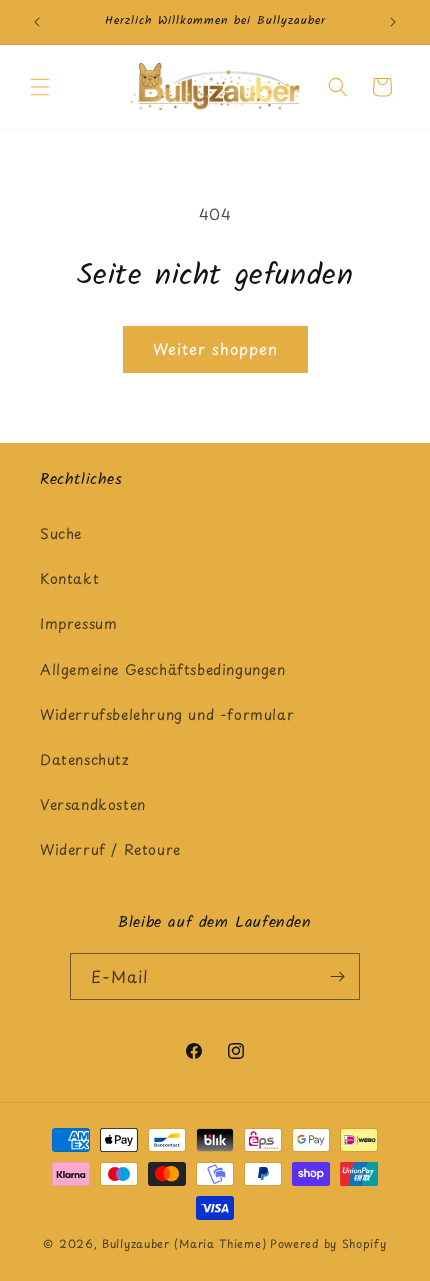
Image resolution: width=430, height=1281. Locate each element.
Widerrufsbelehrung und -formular (167, 714)
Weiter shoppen (215, 348)
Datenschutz (85, 759)
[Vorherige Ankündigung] (37, 22)
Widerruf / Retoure (110, 849)
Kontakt (69, 578)
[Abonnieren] (337, 976)
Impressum (78, 623)
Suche (61, 533)
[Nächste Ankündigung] (393, 22)
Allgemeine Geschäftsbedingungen (163, 669)
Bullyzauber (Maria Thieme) (184, 1243)
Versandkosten (93, 804)
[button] (40, 87)
